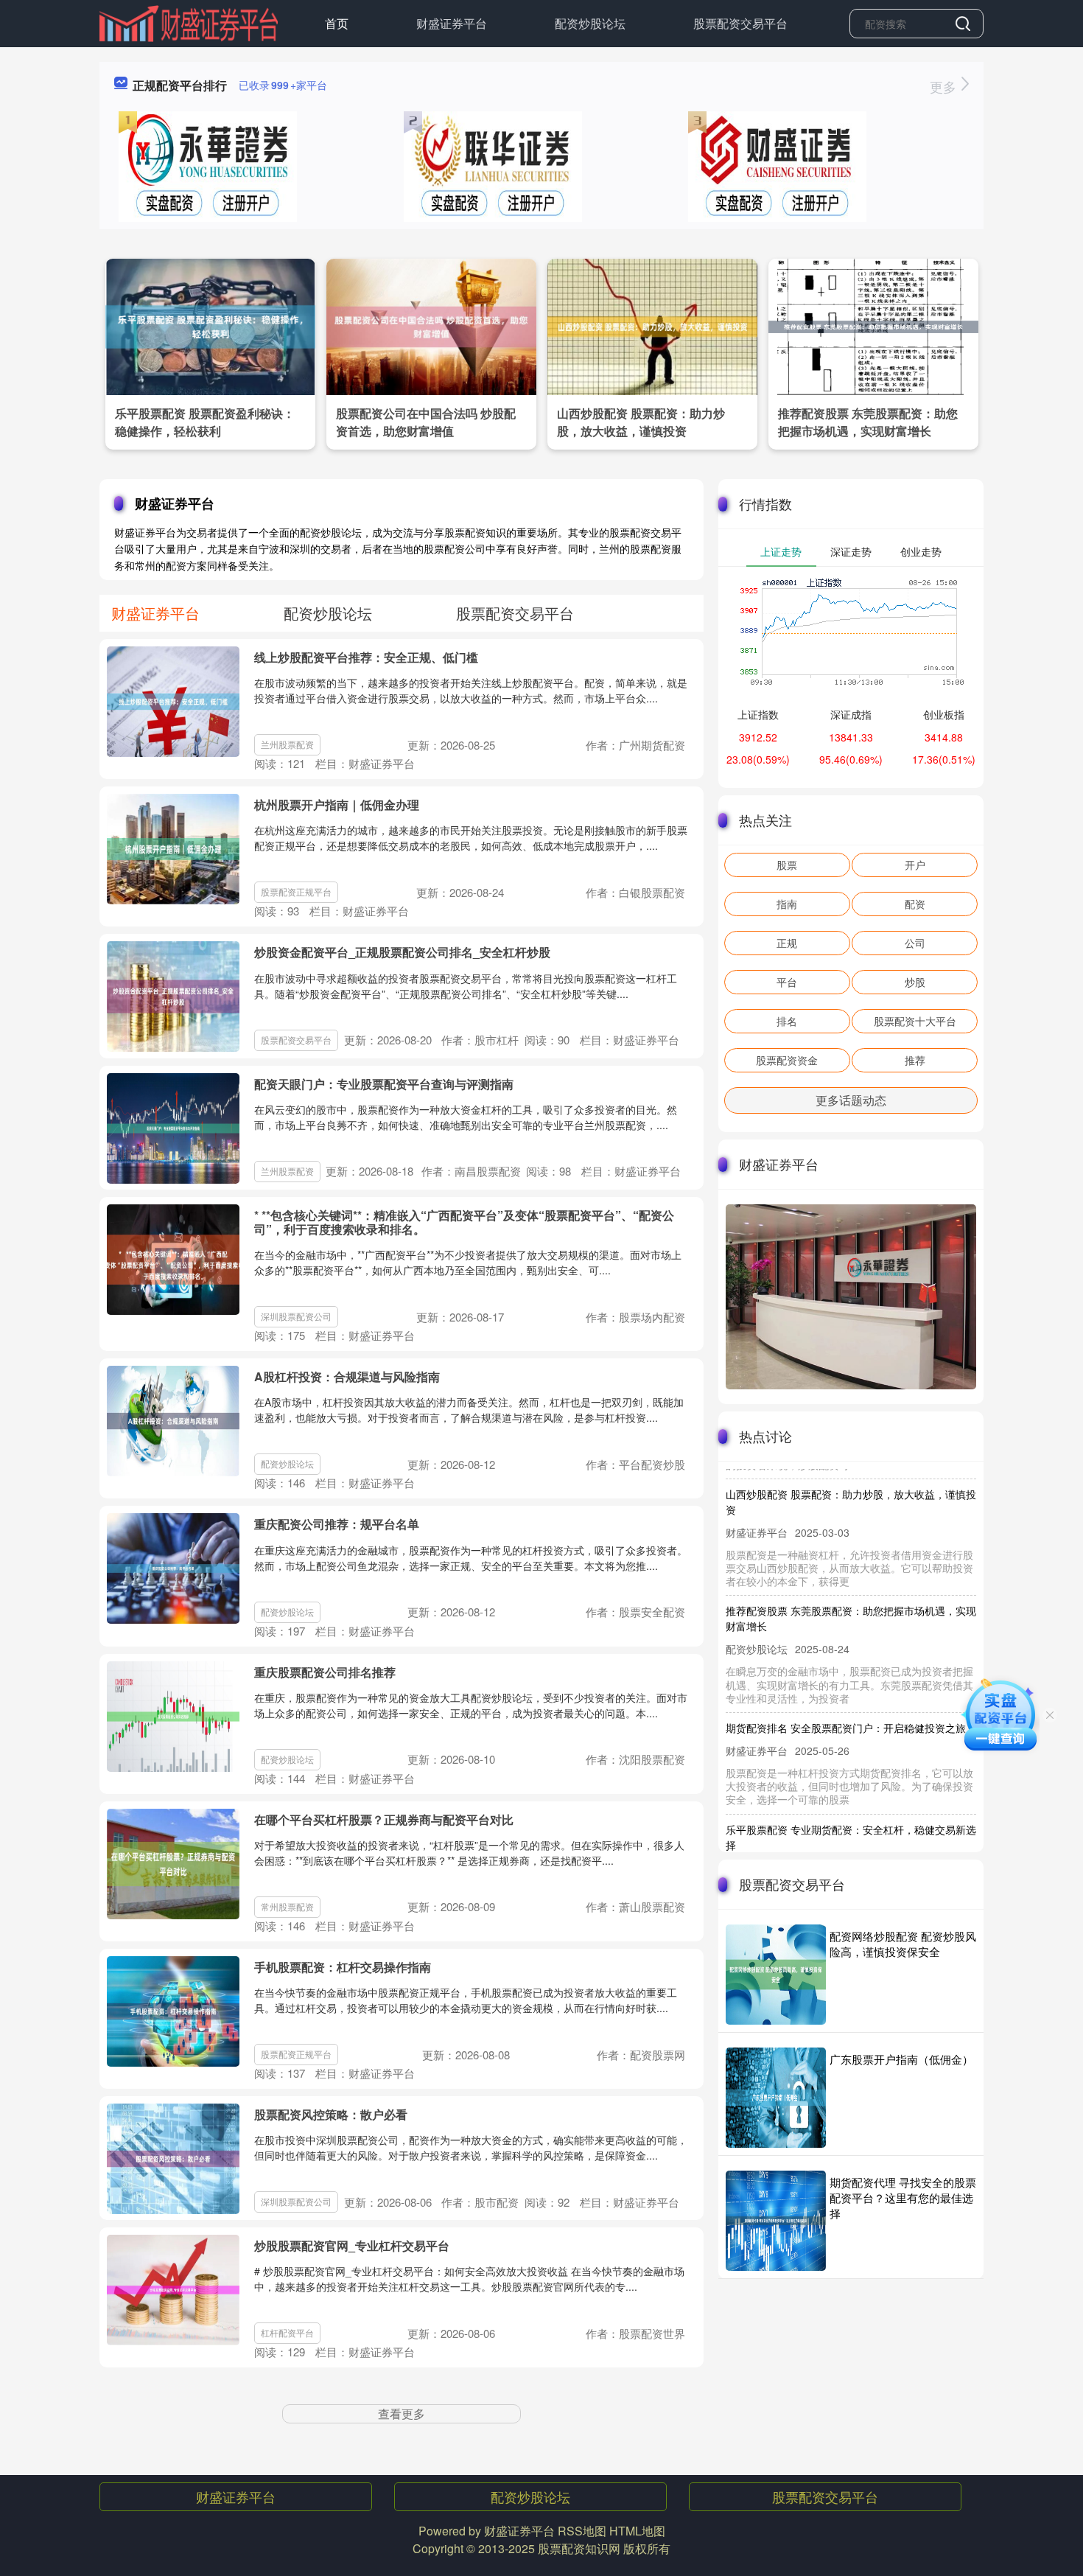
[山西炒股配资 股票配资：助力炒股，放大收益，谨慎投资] (652, 325)
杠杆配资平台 (287, 2332)
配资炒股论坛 (590, 23)
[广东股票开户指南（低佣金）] (776, 2098)
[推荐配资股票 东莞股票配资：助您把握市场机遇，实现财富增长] (873, 325)
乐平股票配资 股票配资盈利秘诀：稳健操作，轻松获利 (205, 422)
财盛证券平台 (452, 23)
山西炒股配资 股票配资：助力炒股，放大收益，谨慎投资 (641, 422)
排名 (787, 1021)
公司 (915, 943)
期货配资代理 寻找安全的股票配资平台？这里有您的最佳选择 (903, 2198)
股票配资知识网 (579, 2548)
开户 (915, 865)
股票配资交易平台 (740, 23)
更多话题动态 (851, 1100)
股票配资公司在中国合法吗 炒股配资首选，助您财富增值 (426, 422)
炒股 (915, 982)
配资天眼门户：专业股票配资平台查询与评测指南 (384, 1084)
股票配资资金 (787, 1060)
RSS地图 (582, 2531)
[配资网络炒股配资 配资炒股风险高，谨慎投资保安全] (776, 1975)
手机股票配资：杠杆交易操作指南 (343, 1967)
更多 (945, 86)
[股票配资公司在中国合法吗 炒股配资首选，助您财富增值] (431, 325)
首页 (337, 23)
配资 (915, 904)
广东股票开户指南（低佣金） (901, 2059)
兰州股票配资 (287, 744)
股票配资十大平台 (915, 1021)
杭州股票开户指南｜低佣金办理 (337, 804)
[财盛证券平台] (189, 22)
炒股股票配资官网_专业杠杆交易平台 (352, 2245)
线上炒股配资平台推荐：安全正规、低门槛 (366, 657)
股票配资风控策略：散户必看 (331, 2114)
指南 (787, 904)
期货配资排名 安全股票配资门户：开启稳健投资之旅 (846, 1696)
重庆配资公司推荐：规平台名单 (337, 1524)
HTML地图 (637, 2531)
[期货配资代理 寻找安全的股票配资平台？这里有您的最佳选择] (776, 2221)
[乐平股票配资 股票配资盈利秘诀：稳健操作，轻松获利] (210, 325)
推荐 (915, 1060)
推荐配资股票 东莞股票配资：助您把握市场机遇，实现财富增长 (868, 422)
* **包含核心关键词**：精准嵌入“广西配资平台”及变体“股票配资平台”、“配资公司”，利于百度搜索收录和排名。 (464, 1222)
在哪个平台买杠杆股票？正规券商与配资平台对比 (384, 1819)
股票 (787, 865)
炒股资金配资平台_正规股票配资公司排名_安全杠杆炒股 (402, 952)
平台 (787, 982)
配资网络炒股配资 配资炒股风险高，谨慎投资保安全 (903, 1944)
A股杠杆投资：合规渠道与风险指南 (347, 1376)
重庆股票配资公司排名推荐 (325, 1672)
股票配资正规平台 (296, 891)
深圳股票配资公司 (296, 1316)
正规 (787, 943)
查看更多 (402, 2413)
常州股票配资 (287, 1906)
